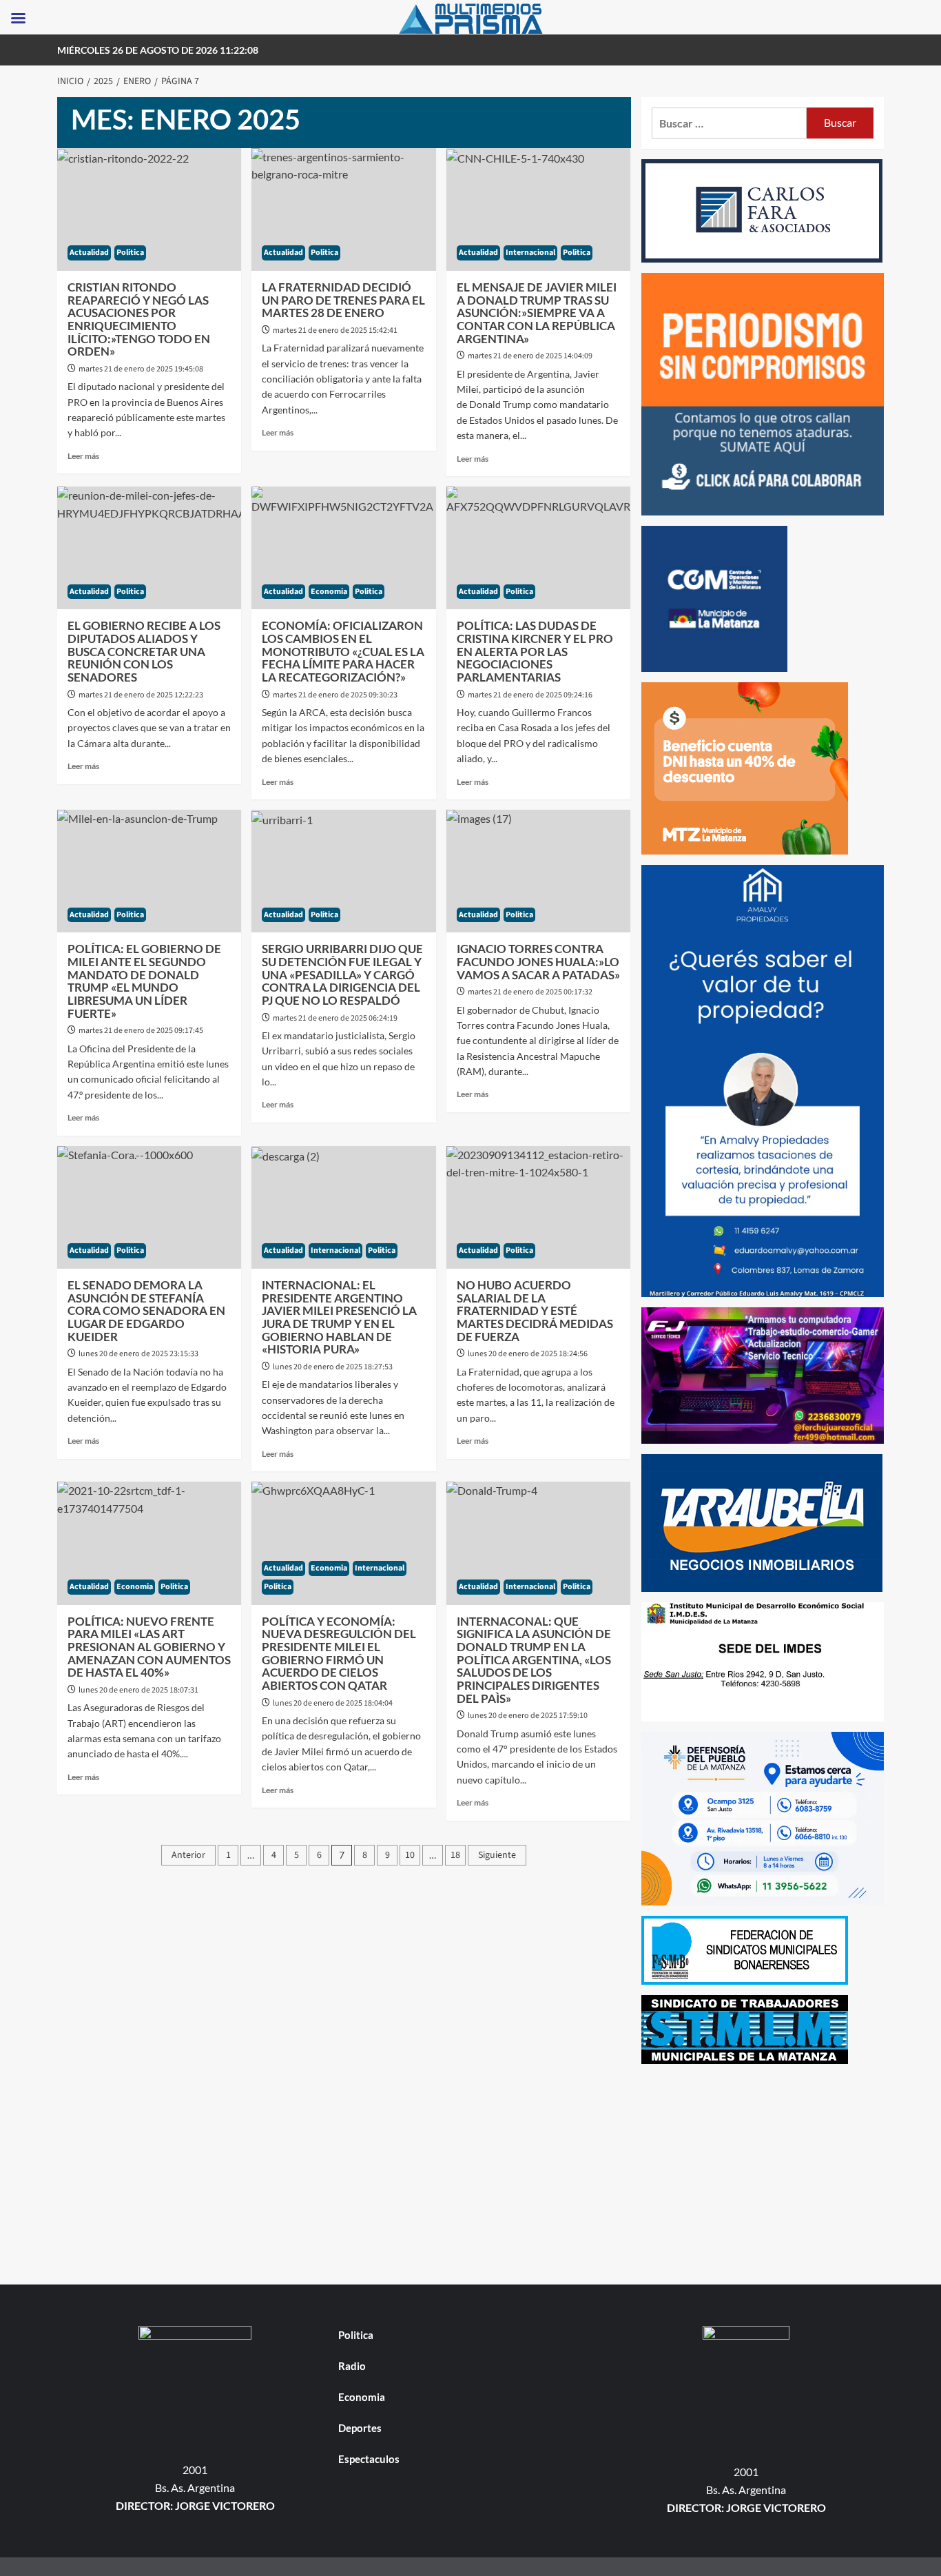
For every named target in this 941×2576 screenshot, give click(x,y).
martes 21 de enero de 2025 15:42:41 (335, 330)
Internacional (530, 253)
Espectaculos (369, 2459)
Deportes (360, 2428)
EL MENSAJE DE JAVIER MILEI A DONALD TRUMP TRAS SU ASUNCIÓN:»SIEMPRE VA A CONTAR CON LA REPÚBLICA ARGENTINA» (537, 313)
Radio (352, 2366)
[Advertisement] (763, 2171)
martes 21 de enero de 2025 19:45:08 (141, 369)
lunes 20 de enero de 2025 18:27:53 (333, 1367)
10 (410, 1855)
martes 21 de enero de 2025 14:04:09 (530, 356)
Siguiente (497, 1855)
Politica (130, 253)
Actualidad (89, 253)
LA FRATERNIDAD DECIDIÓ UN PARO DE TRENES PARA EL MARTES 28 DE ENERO (343, 300)
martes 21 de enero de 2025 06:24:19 (335, 1018)
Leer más (83, 456)
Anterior (188, 1855)
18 (455, 1855)
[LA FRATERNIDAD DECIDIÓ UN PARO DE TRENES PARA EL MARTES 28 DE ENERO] (343, 209)
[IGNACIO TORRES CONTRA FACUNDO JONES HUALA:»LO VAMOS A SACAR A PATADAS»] (538, 871)
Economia (329, 592)
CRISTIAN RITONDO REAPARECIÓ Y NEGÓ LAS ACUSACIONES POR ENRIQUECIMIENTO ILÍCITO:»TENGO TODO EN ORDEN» (139, 319)
